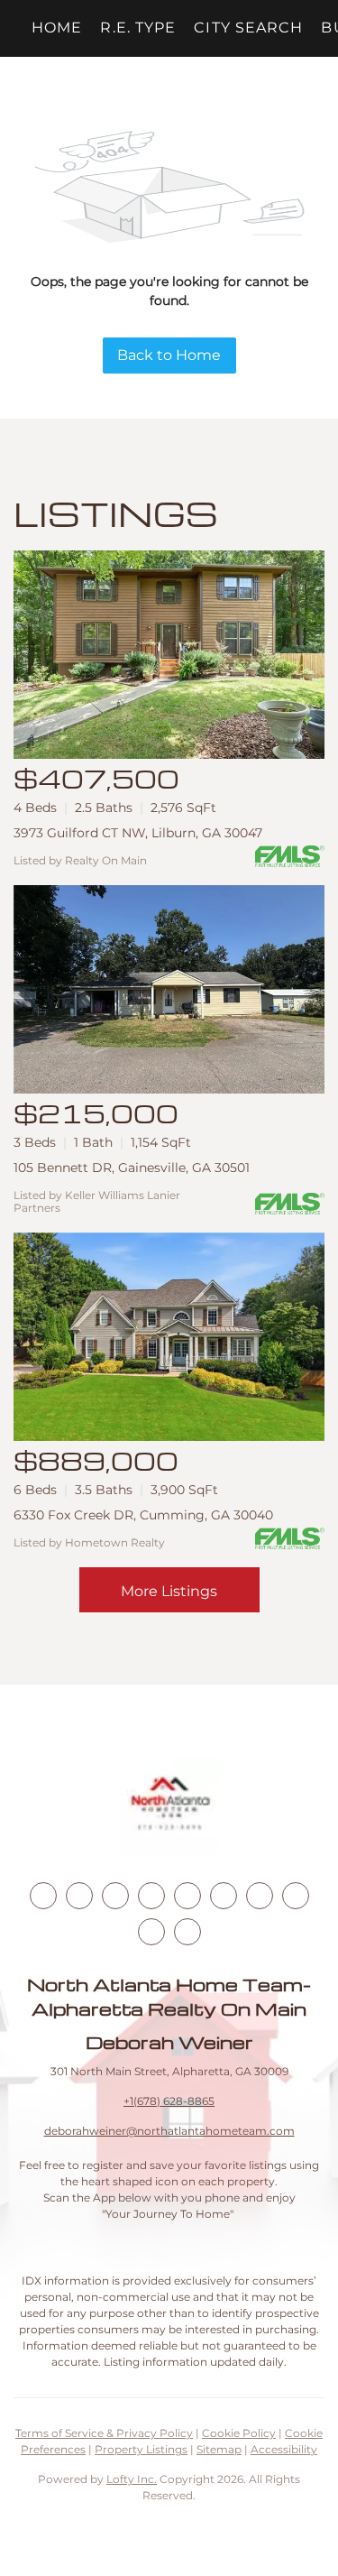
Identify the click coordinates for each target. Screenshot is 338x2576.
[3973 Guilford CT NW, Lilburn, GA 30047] (169, 655)
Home (57, 28)
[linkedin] (79, 1896)
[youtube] (224, 1896)
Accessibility (284, 2449)
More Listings (169, 1591)
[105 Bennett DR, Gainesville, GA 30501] (169, 989)
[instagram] (187, 1896)
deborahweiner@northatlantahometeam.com (169, 2131)
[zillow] (151, 1896)
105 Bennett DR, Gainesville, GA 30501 (132, 1168)
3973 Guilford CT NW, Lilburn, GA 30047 (138, 833)
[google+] (187, 1932)
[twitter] (115, 1896)
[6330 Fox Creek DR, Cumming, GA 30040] (169, 1337)
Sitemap (219, 2449)
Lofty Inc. (132, 2479)
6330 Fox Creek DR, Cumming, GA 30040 (143, 1515)
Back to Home (169, 355)
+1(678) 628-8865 (169, 2101)
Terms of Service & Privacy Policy (104, 2433)
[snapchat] (296, 1896)
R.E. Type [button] (138, 28)
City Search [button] (248, 28)
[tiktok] (260, 1896)
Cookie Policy (239, 2433)
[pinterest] (151, 1932)
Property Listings (141, 2449)
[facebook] (43, 1896)
